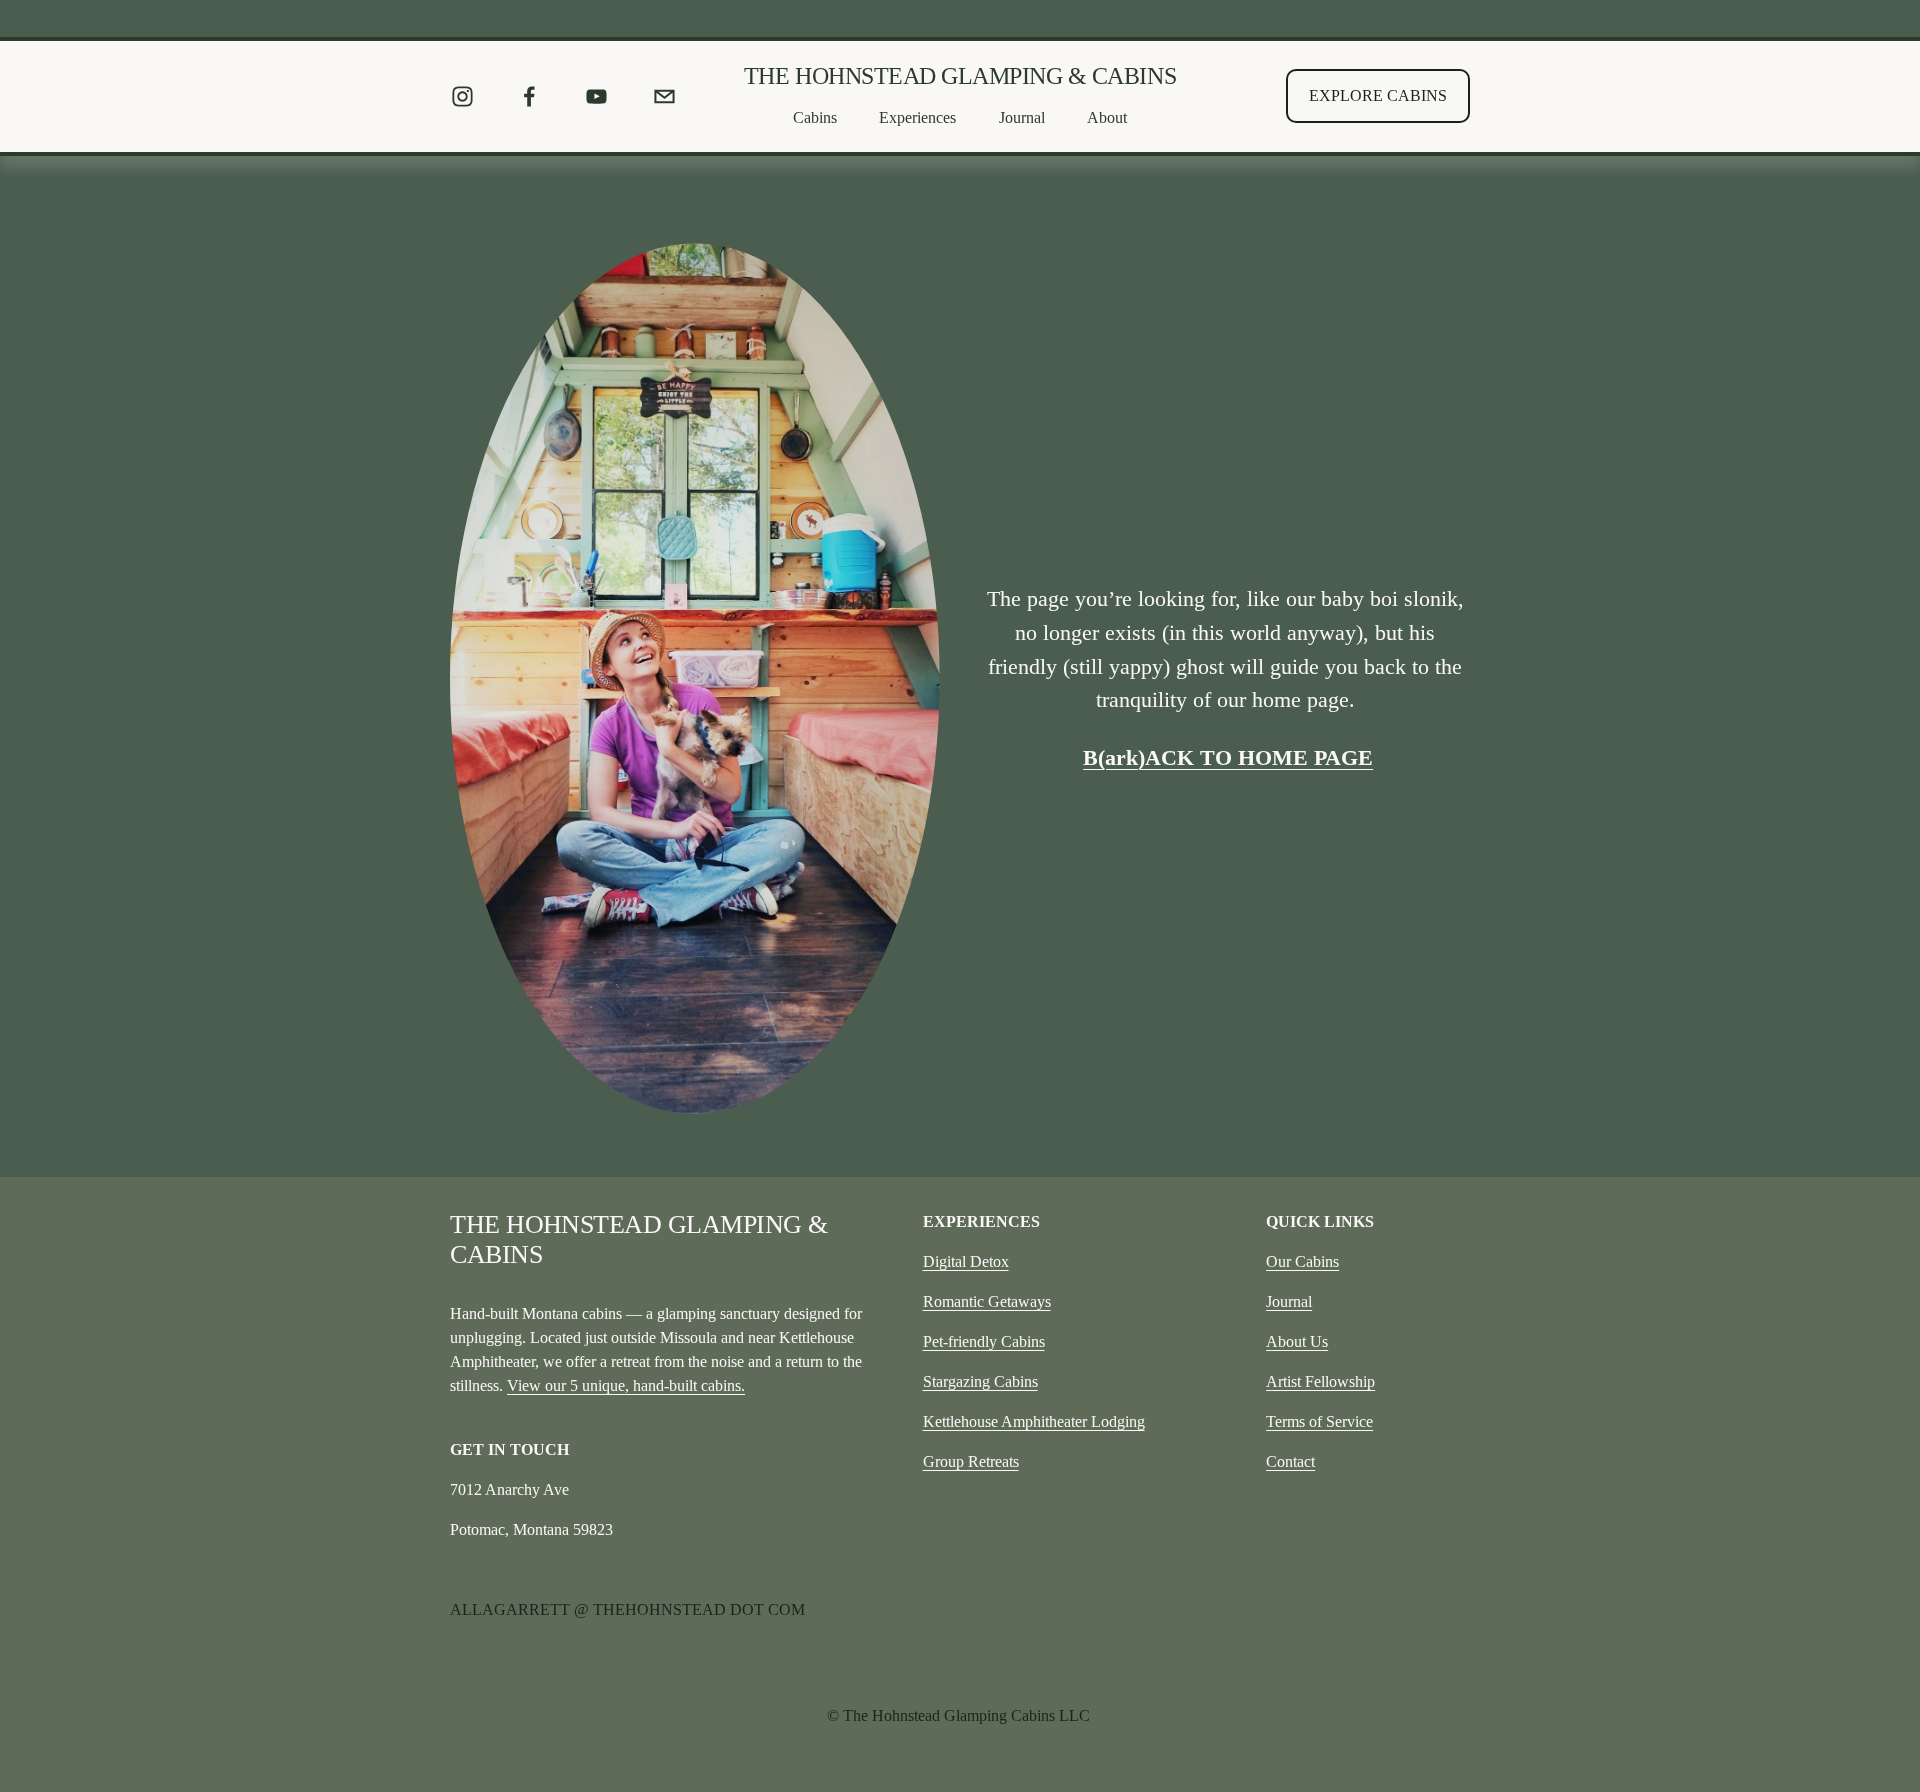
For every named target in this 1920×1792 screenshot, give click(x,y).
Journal (1289, 1301)
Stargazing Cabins (980, 1381)
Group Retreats (971, 1461)
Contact (1290, 1461)
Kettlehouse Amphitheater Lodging (1034, 1421)
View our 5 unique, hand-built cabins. (626, 1385)
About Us (1297, 1341)
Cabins (815, 117)
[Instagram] (462, 96)
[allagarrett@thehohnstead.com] (664, 96)
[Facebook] (529, 96)
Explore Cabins (1378, 95)
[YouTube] (596, 96)
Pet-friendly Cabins (984, 1341)
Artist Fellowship (1320, 1381)
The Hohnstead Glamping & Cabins (960, 76)
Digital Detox (966, 1261)
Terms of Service (1319, 1421)
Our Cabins (1302, 1261)
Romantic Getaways (987, 1301)
